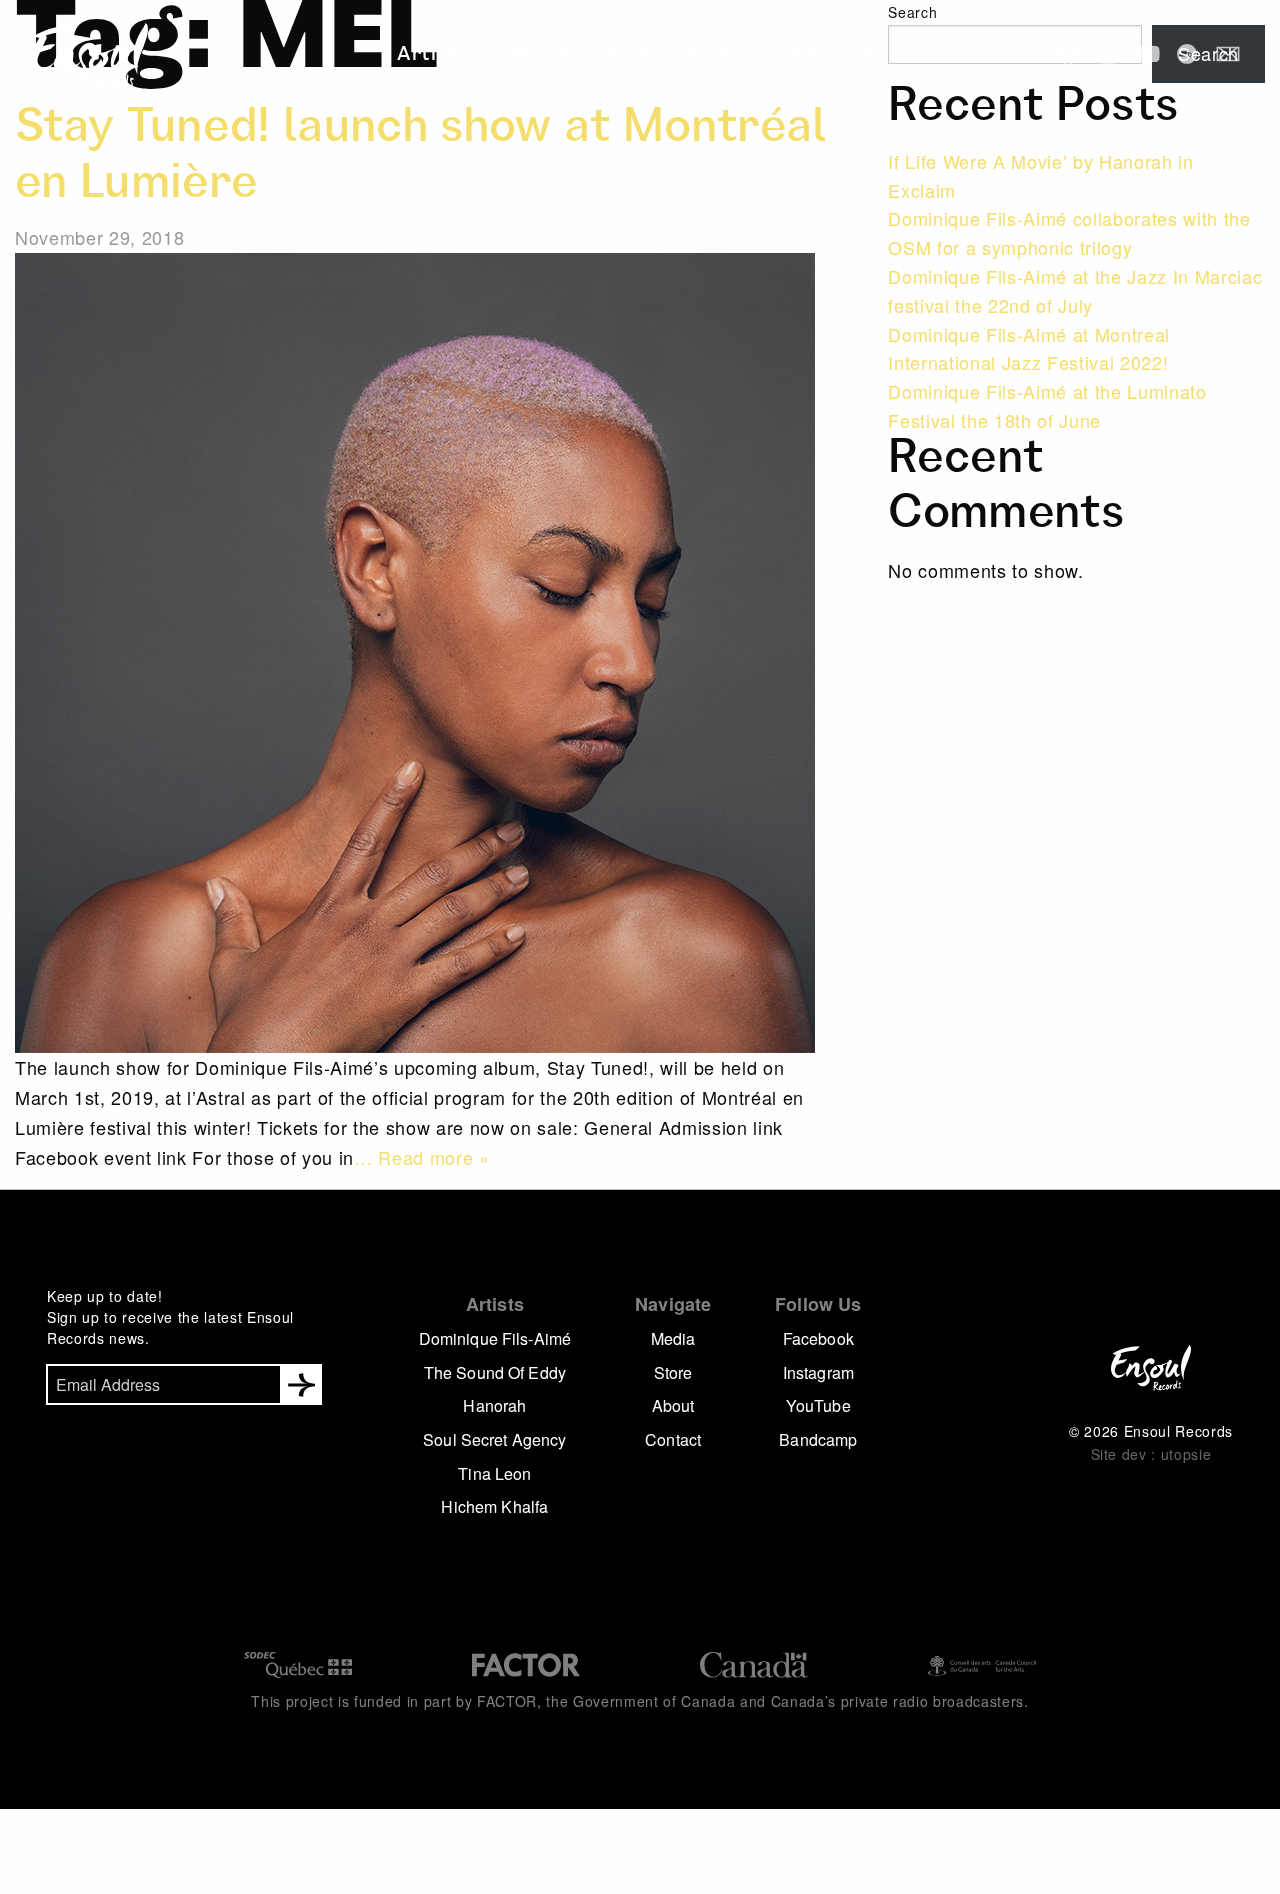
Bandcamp (818, 1439)
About (692, 56)
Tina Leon (494, 1473)
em (1228, 54)
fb (1068, 54)
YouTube (818, 1405)
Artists (461, 56)
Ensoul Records (74, 55)
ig (1108, 54)
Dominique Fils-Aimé (495, 1338)
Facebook (818, 1338)
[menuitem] (467, 56)
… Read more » (422, 1157)
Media (549, 56)
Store (621, 56)
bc (1188, 54)
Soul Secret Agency (494, 1439)
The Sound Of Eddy (495, 1372)
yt (1148, 54)
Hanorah (494, 1405)
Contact (773, 56)
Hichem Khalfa (494, 1506)
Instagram (818, 1372)
